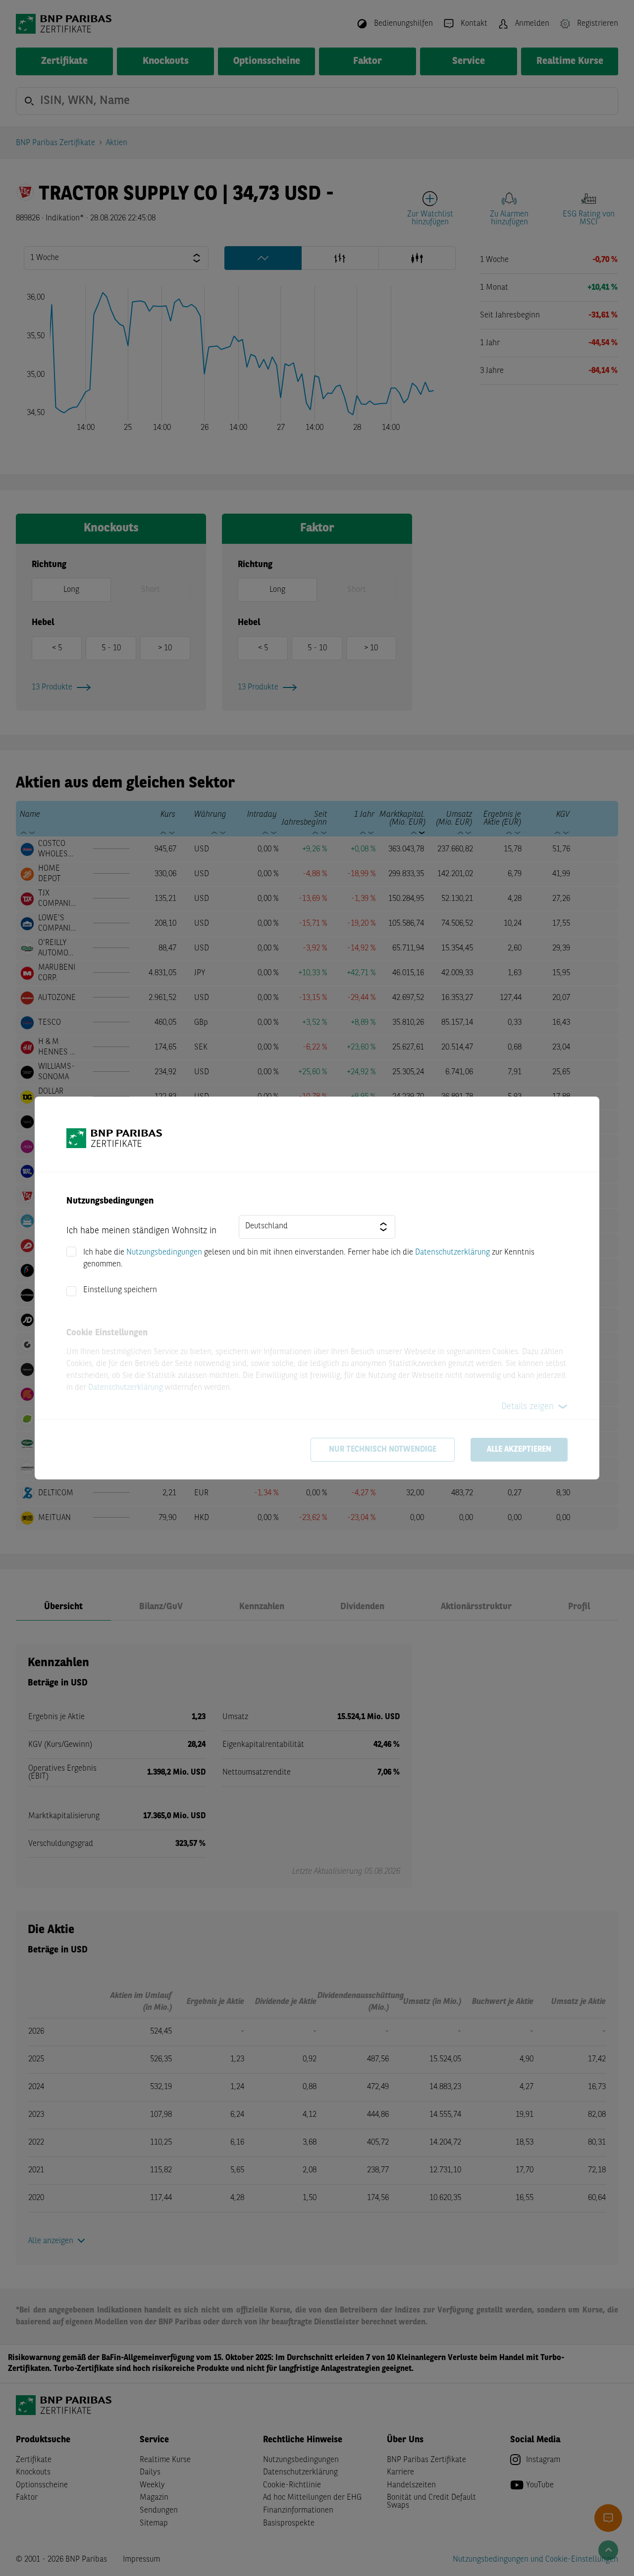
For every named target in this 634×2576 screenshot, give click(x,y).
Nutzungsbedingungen (164, 1253)
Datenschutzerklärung (452, 1253)
